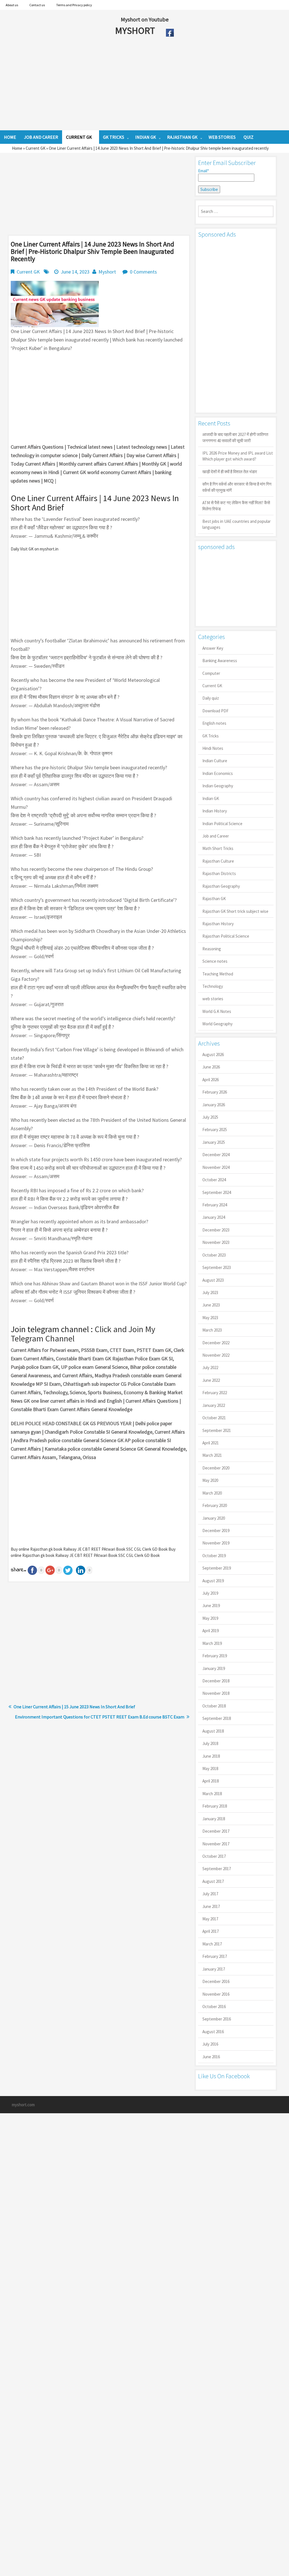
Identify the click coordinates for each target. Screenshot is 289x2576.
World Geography (217, 1024)
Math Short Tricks (218, 848)
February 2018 (215, 1806)
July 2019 (210, 1593)
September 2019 (217, 1568)
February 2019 (215, 1656)
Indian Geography (218, 786)
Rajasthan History (218, 924)
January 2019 (214, 1668)
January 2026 (214, 1105)
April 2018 (211, 1781)
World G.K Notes (217, 1011)
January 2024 (214, 1217)
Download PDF (215, 711)
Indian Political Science (222, 824)
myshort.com (23, 2105)
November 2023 (216, 1242)
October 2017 (214, 1856)
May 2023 (210, 1318)
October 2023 (214, 1255)
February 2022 (215, 1393)
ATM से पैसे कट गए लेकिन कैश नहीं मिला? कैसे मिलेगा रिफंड (236, 506)
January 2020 (214, 1518)
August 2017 (213, 1881)
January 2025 (214, 1142)
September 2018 (217, 1718)
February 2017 (215, 1956)
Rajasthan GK (214, 899)
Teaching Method (218, 974)
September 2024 (217, 1192)
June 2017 (211, 1906)
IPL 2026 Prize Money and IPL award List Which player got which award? (238, 456)
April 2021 (211, 1443)
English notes (214, 723)
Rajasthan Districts (219, 873)
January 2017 (214, 1969)
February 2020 (215, 1505)
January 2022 (214, 1405)
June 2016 (211, 2057)
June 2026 (211, 1067)
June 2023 (211, 1305)
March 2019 (212, 1643)
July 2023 (210, 1293)
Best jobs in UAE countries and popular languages (237, 524)
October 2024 (214, 1180)
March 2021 (212, 1455)
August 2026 (213, 1055)
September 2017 (217, 1869)
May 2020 (210, 1480)
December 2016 (216, 1981)
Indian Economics (218, 773)
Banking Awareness (220, 661)
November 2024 (216, 1167)
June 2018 (211, 1756)
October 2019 (214, 1556)
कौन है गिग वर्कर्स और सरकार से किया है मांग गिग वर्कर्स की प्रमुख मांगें (237, 487)
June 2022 (211, 1380)
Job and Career (216, 836)
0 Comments (143, 272)
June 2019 (211, 1606)
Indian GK (211, 798)
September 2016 (217, 2019)
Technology (213, 986)
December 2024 (216, 1155)
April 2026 (211, 1080)
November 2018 (216, 1693)
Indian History (215, 811)
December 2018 (216, 1681)
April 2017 (211, 1931)
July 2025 (210, 1117)
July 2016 (210, 2044)
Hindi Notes (213, 748)
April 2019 (211, 1631)
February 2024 (215, 1205)
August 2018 (213, 1731)
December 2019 (216, 1531)
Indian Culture (215, 761)
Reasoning (212, 949)
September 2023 (217, 1267)
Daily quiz (211, 698)
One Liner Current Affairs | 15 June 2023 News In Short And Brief (74, 1707)
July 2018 (210, 1743)
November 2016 (216, 1994)
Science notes (215, 961)
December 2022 (216, 1343)
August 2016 (213, 2032)
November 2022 (216, 1355)
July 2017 (210, 1894)
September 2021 (217, 1430)
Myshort (107, 272)
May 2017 (210, 1919)
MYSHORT (136, 30)
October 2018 (214, 1706)
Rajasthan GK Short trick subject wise (235, 911)
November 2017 (216, 1844)
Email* (203, 171)
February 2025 (215, 1130)
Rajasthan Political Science (226, 936)
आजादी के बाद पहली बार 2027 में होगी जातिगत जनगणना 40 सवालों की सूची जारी (235, 437)
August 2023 (213, 1280)
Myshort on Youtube (145, 19)
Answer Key (213, 648)
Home (17, 148)
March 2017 (212, 1944)
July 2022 (210, 1368)
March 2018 (212, 1794)
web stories (213, 999)
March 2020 (212, 1493)
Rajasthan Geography (221, 886)
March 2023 (212, 1330)
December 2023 (216, 1230)
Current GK (36, 148)
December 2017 (216, 1831)
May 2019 (210, 1618)
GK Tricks (211, 736)
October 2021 (214, 1418)
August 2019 (213, 1581)
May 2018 (210, 1769)
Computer (211, 673)
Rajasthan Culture (218, 861)
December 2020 (216, 1468)
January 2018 (214, 1819)
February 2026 (215, 1092)
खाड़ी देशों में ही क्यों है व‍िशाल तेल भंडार (230, 472)
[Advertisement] (124, 85)
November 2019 (216, 1543)
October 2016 (214, 2007)
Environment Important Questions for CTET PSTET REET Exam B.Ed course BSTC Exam (100, 1717)
